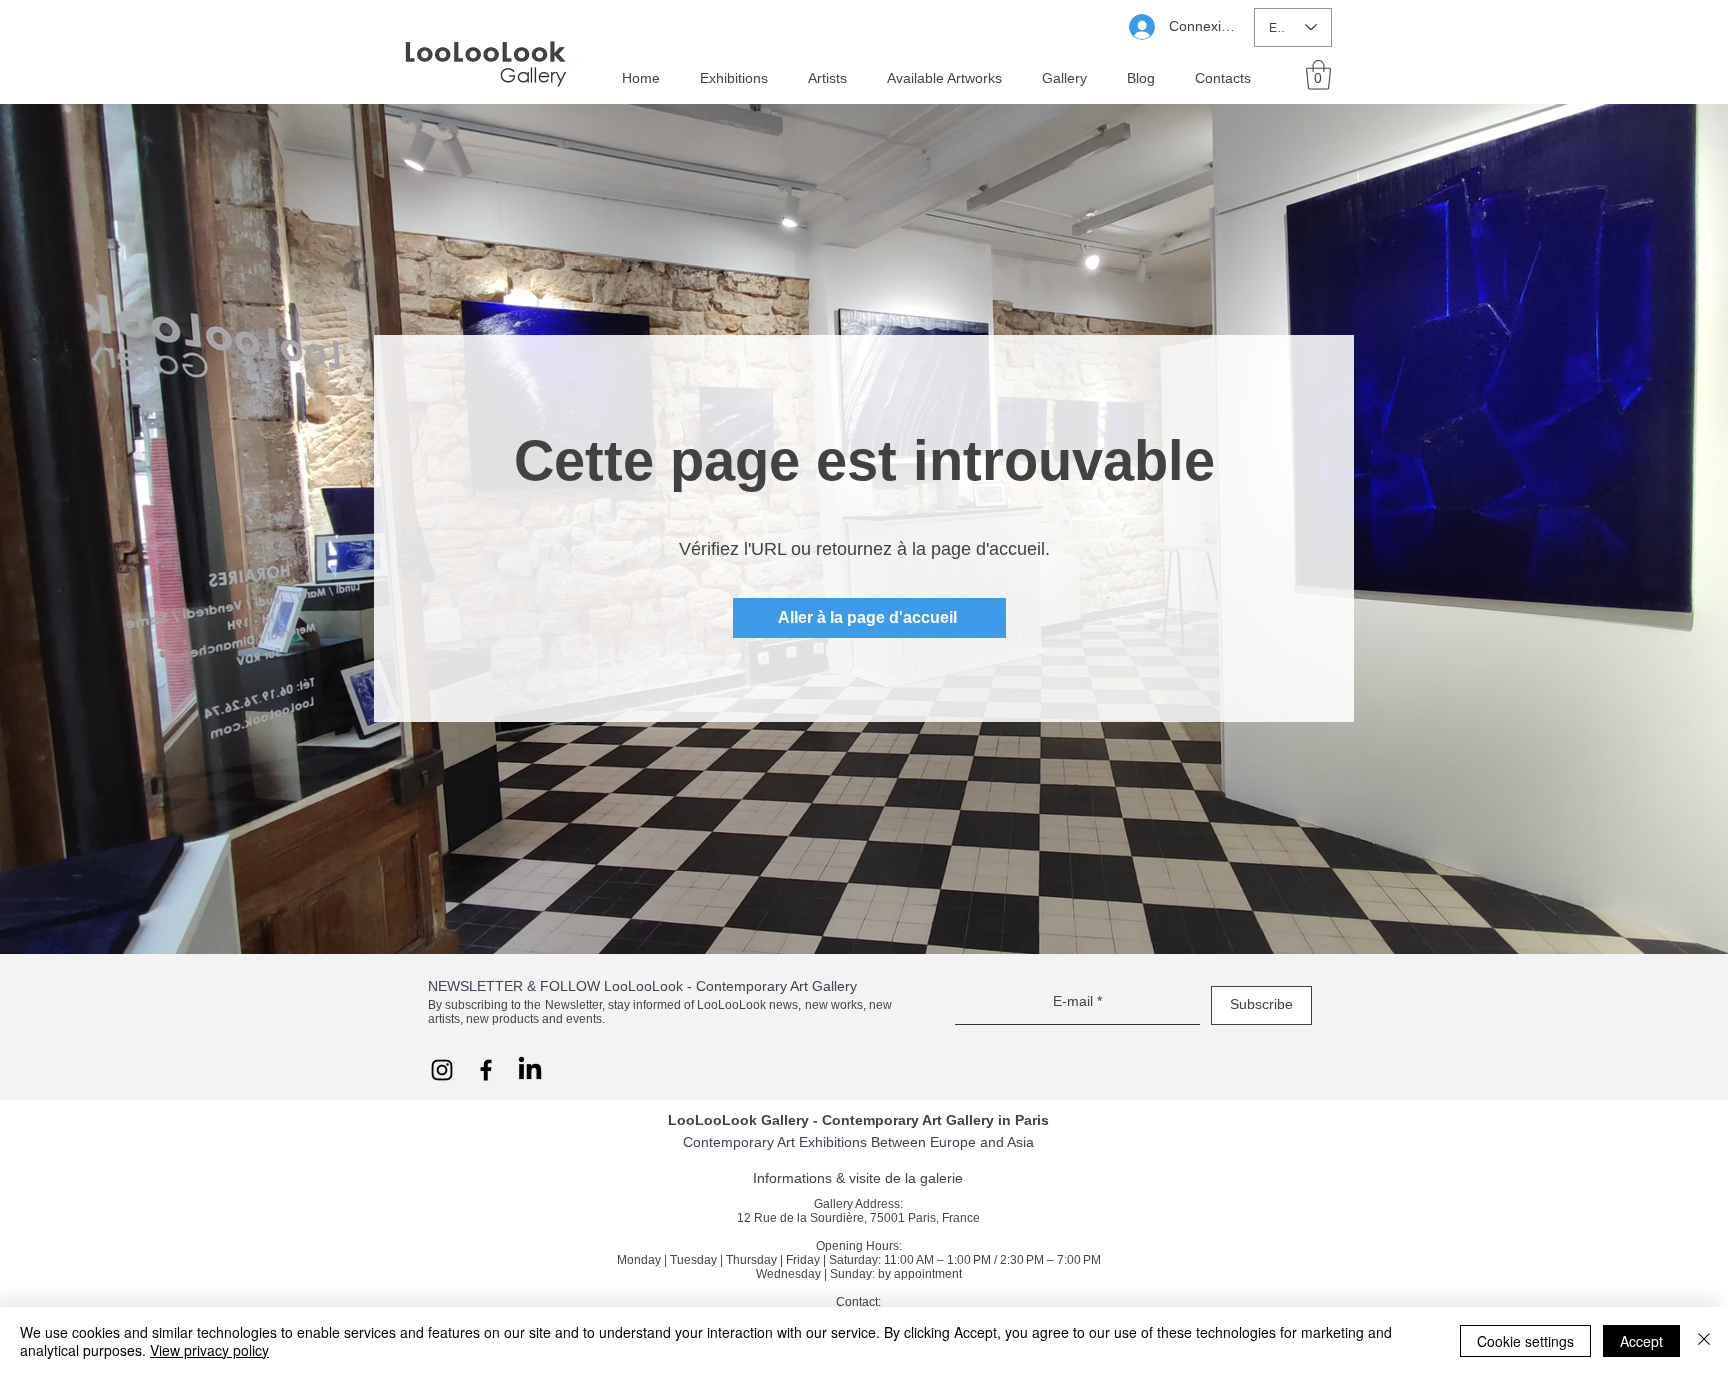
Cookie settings (1525, 1341)
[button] (1318, 75)
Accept (1641, 1341)
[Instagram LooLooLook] (442, 1070)
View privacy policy (209, 1350)
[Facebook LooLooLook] (486, 1070)
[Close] (1704, 1341)
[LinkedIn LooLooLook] (530, 1070)
